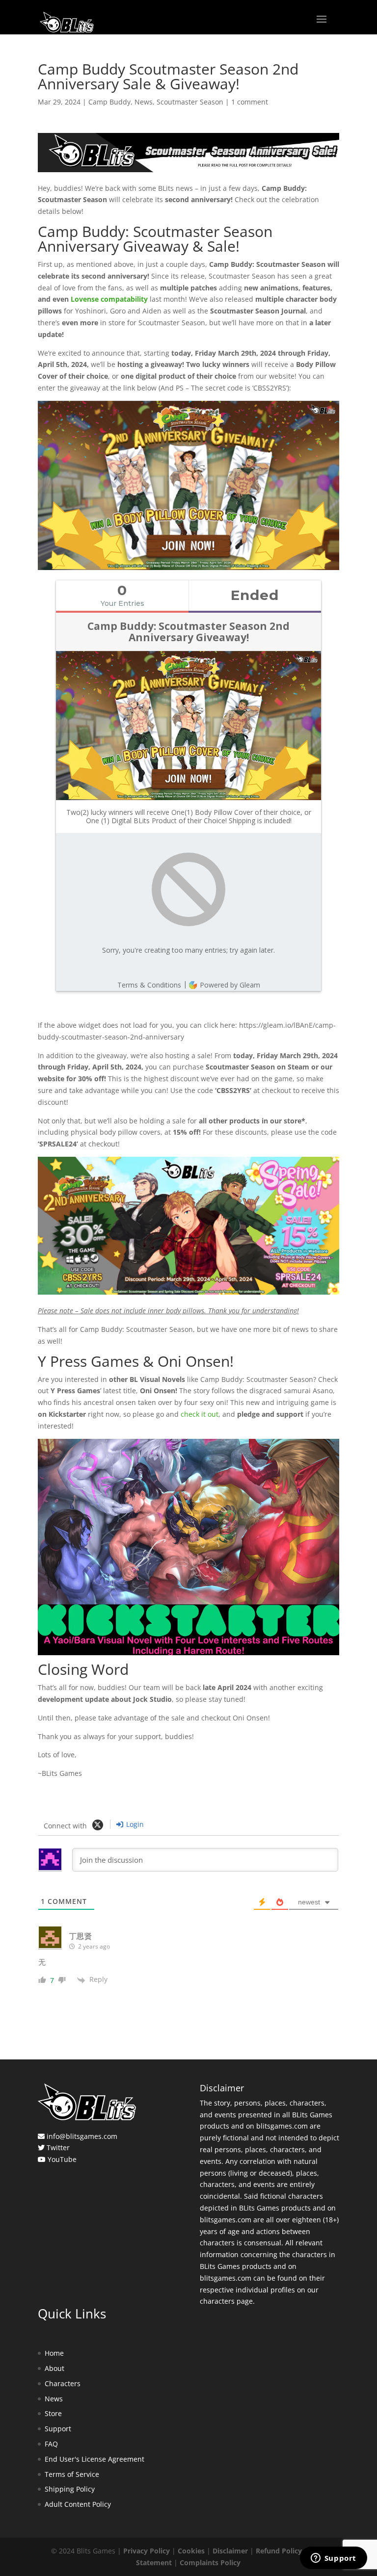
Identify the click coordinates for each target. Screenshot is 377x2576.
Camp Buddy (109, 102)
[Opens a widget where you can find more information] (333, 2559)
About (54, 2368)
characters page (226, 2301)
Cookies (191, 2551)
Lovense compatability (109, 299)
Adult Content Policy (78, 2504)
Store (53, 2413)
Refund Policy (279, 2551)
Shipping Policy (70, 2489)
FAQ (51, 2444)
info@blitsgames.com (82, 2136)
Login (134, 1824)
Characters (63, 2383)
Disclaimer (230, 2551)
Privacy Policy (147, 2551)
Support (58, 2429)
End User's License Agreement (94, 2459)
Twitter (58, 2147)
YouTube (62, 2159)
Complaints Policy (210, 2563)
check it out (200, 1414)
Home (54, 2353)
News (144, 102)
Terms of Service (72, 2474)
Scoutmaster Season (190, 102)
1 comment (250, 102)
